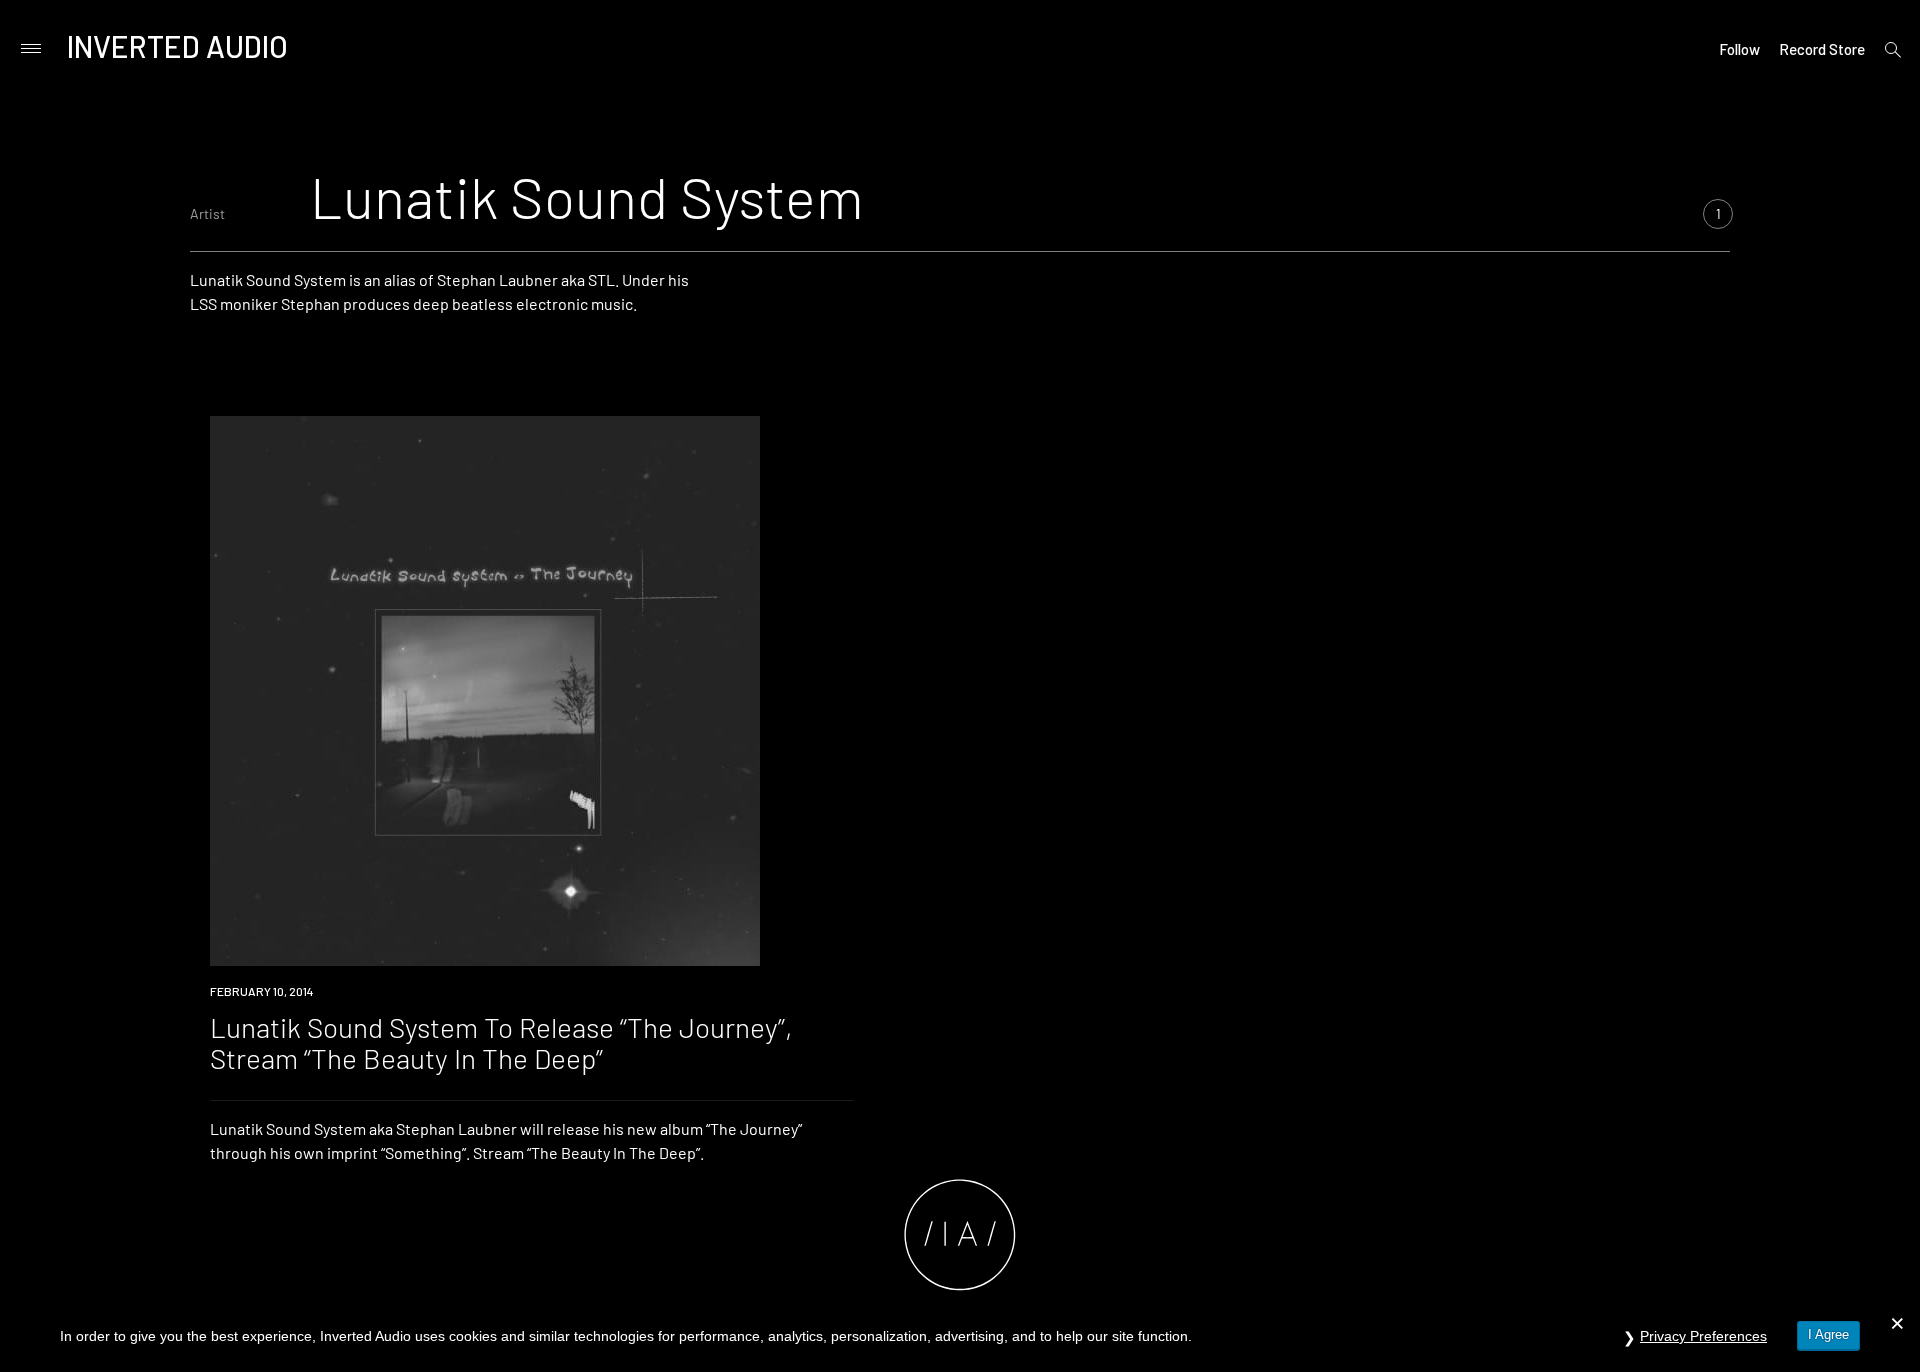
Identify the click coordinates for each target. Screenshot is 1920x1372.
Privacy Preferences (1703, 1336)
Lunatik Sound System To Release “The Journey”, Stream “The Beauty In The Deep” (501, 1042)
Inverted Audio (177, 46)
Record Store (1822, 49)
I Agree (1828, 1334)
